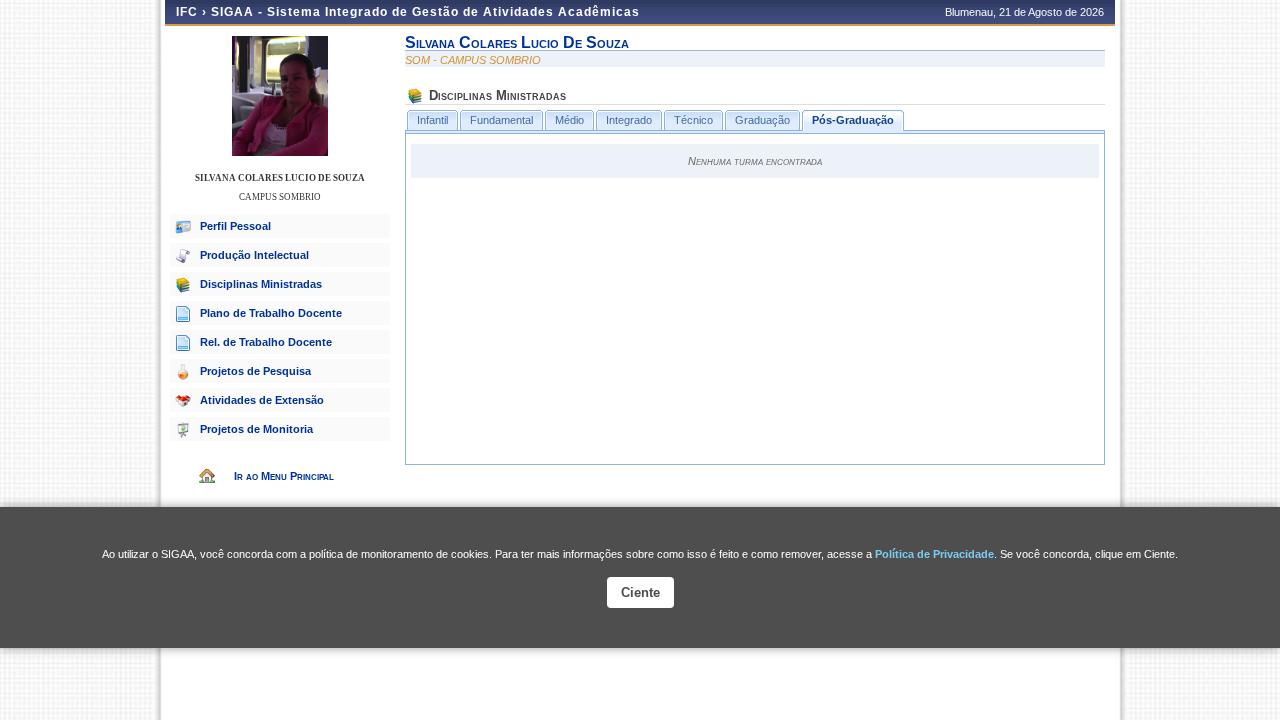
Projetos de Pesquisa (255, 371)
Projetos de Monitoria (256, 429)
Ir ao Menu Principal (284, 476)
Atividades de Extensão (262, 400)
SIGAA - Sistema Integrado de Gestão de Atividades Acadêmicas (425, 12)
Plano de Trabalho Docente (271, 313)
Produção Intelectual (254, 255)
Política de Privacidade (934, 554)
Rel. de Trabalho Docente (266, 342)
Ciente (640, 592)
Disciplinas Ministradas (261, 284)
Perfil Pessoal (235, 226)
